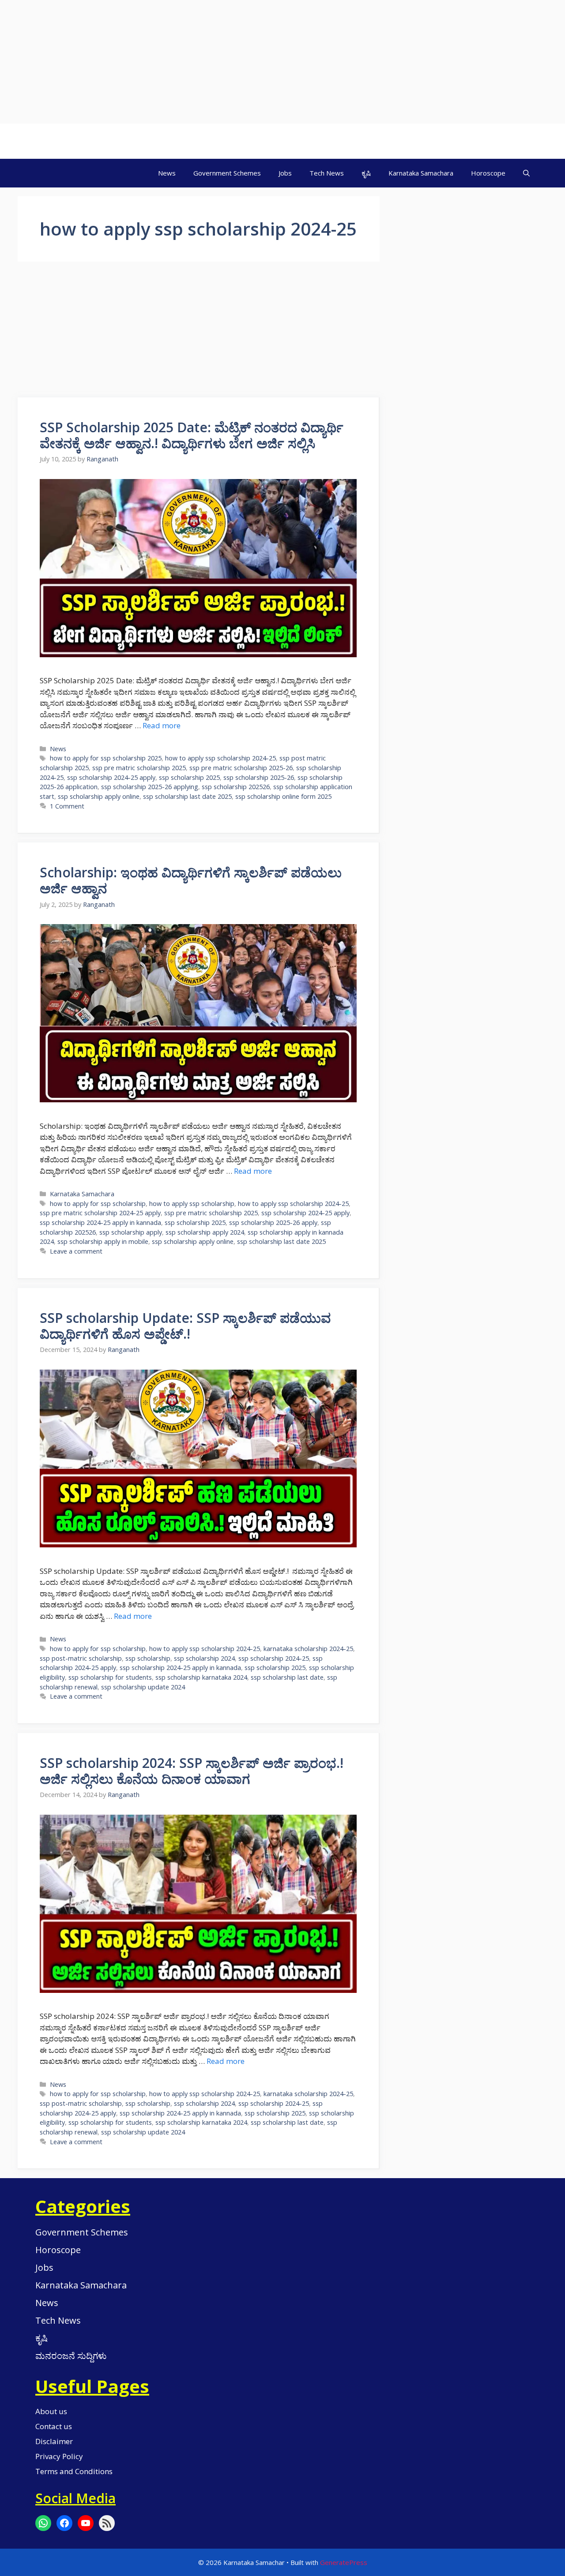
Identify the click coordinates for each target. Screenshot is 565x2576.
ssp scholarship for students (110, 1677)
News (167, 173)
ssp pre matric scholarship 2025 (139, 768)
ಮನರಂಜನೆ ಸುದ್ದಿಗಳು (71, 2356)
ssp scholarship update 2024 (143, 1687)
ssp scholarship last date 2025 (187, 796)
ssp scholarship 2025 (189, 777)
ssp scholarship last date (287, 1677)
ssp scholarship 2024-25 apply (111, 777)
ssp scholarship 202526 (236, 787)
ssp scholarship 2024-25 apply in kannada (100, 1222)
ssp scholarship (148, 1658)
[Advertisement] (265, 62)
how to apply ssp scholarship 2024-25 (220, 758)
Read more (162, 725)
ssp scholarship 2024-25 (274, 1658)
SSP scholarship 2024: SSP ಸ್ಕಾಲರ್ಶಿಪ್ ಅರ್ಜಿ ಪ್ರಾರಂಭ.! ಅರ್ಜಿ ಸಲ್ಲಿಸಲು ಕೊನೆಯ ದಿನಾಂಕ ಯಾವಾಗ (192, 1771)
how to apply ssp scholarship (192, 1204)
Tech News (327, 173)
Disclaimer (54, 2441)
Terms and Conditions (74, 2471)
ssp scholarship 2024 (204, 1658)
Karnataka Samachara (421, 173)
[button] (526, 173)
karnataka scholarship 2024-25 (308, 1649)
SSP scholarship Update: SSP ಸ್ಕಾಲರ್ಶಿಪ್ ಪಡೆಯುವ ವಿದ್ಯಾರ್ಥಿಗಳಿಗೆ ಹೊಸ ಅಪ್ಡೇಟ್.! (185, 1326)
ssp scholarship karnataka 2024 (201, 1677)
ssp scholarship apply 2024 (205, 1232)
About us (51, 2411)
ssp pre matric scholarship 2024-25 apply (100, 1213)
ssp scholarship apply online (99, 796)
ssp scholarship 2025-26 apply (273, 1222)
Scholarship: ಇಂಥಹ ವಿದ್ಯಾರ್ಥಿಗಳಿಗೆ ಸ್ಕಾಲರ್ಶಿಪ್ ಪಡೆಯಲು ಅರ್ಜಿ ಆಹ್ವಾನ (191, 880)
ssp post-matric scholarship (81, 1658)
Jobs (285, 173)
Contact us (54, 2426)
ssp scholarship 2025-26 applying (150, 787)
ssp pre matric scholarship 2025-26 (241, 768)
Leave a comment (76, 1251)
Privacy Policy (59, 2456)
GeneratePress (344, 2562)
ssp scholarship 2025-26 (259, 777)
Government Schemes (227, 173)
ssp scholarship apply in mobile (103, 1241)
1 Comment (67, 806)
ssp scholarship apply (131, 1232)
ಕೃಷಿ (366, 173)
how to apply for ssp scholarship (98, 1204)
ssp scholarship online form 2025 (283, 796)
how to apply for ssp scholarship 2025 (106, 758)
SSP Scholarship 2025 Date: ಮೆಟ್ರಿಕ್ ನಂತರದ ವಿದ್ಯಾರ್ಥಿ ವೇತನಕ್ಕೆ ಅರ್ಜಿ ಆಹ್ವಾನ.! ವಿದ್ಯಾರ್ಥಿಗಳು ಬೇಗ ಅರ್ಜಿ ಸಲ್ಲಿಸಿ (192, 435)
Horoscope (488, 173)
